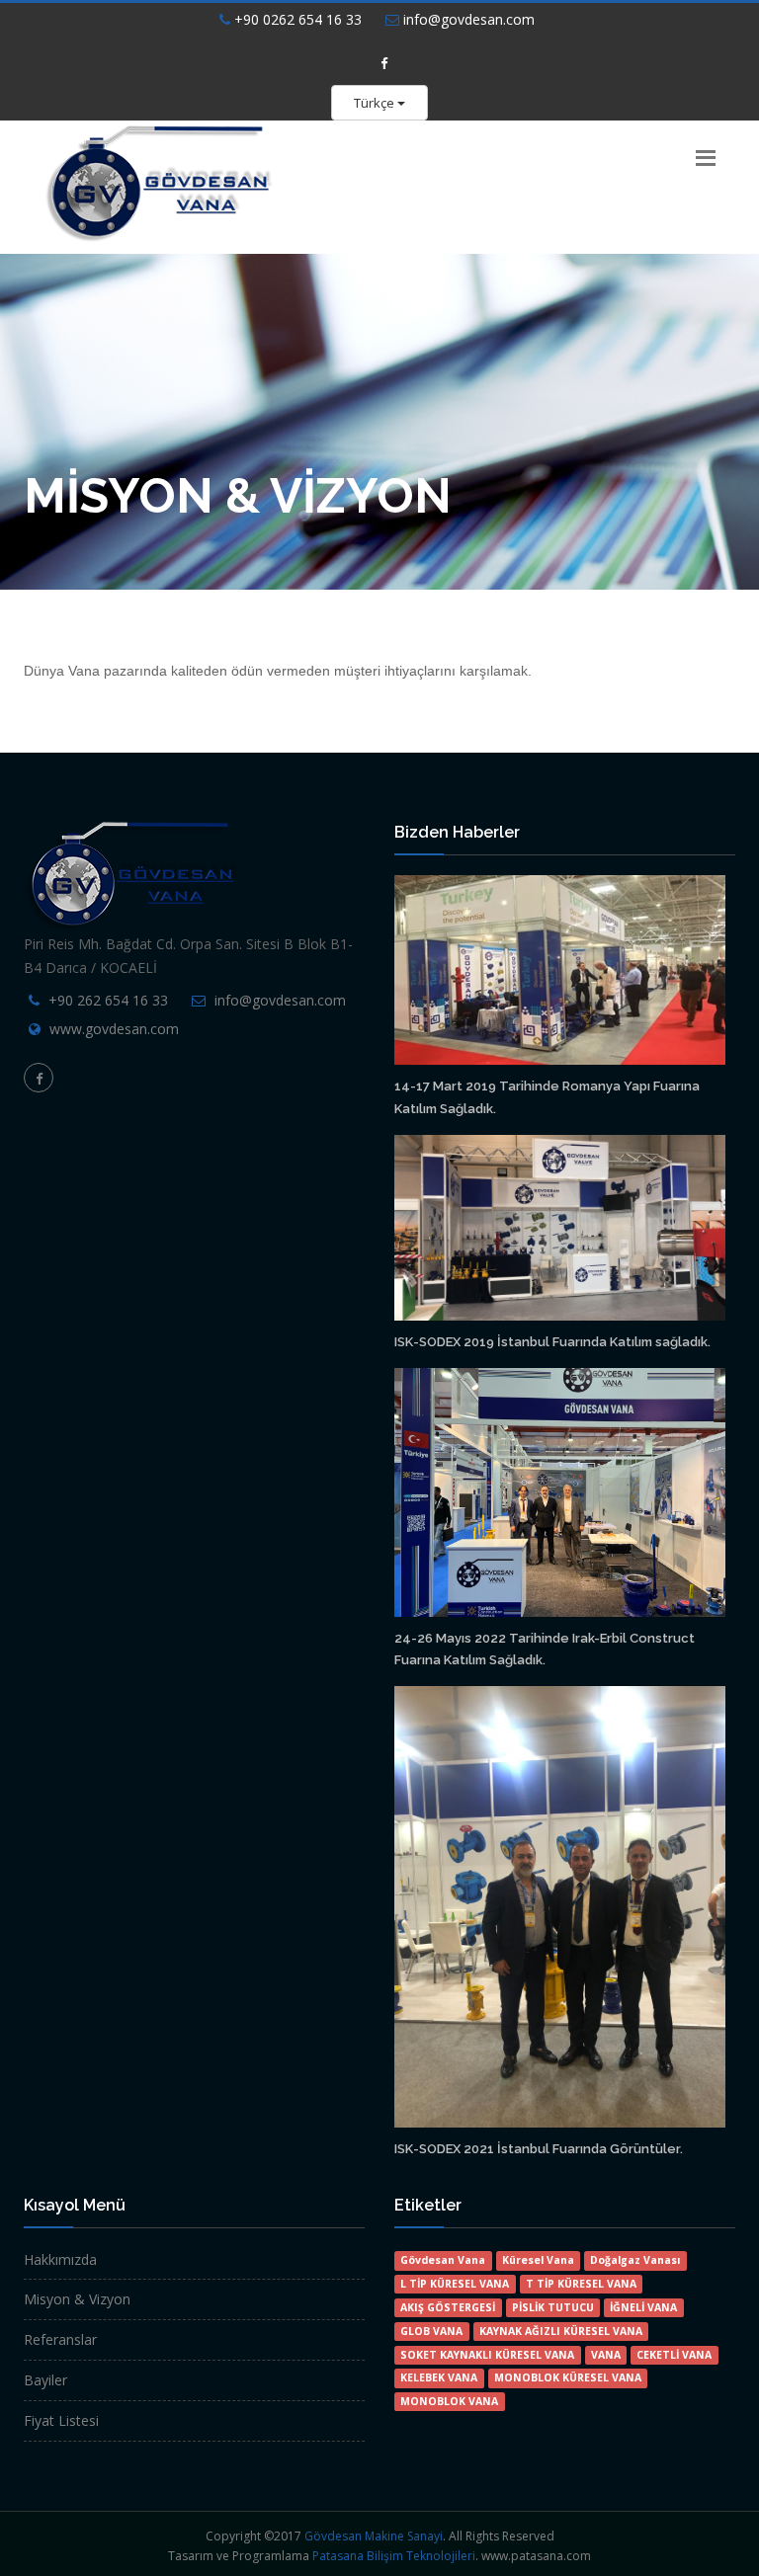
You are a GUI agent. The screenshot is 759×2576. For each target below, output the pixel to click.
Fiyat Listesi (61, 2420)
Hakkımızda (60, 2259)
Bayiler (45, 2380)
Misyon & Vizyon (77, 2299)
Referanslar (60, 2339)
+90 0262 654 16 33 (296, 19)
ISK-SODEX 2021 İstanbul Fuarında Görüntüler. (539, 2149)
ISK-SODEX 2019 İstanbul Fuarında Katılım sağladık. (552, 1342)
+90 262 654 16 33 (108, 1000)
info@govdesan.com (467, 19)
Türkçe (376, 103)
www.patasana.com (536, 2556)
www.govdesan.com (114, 1029)
